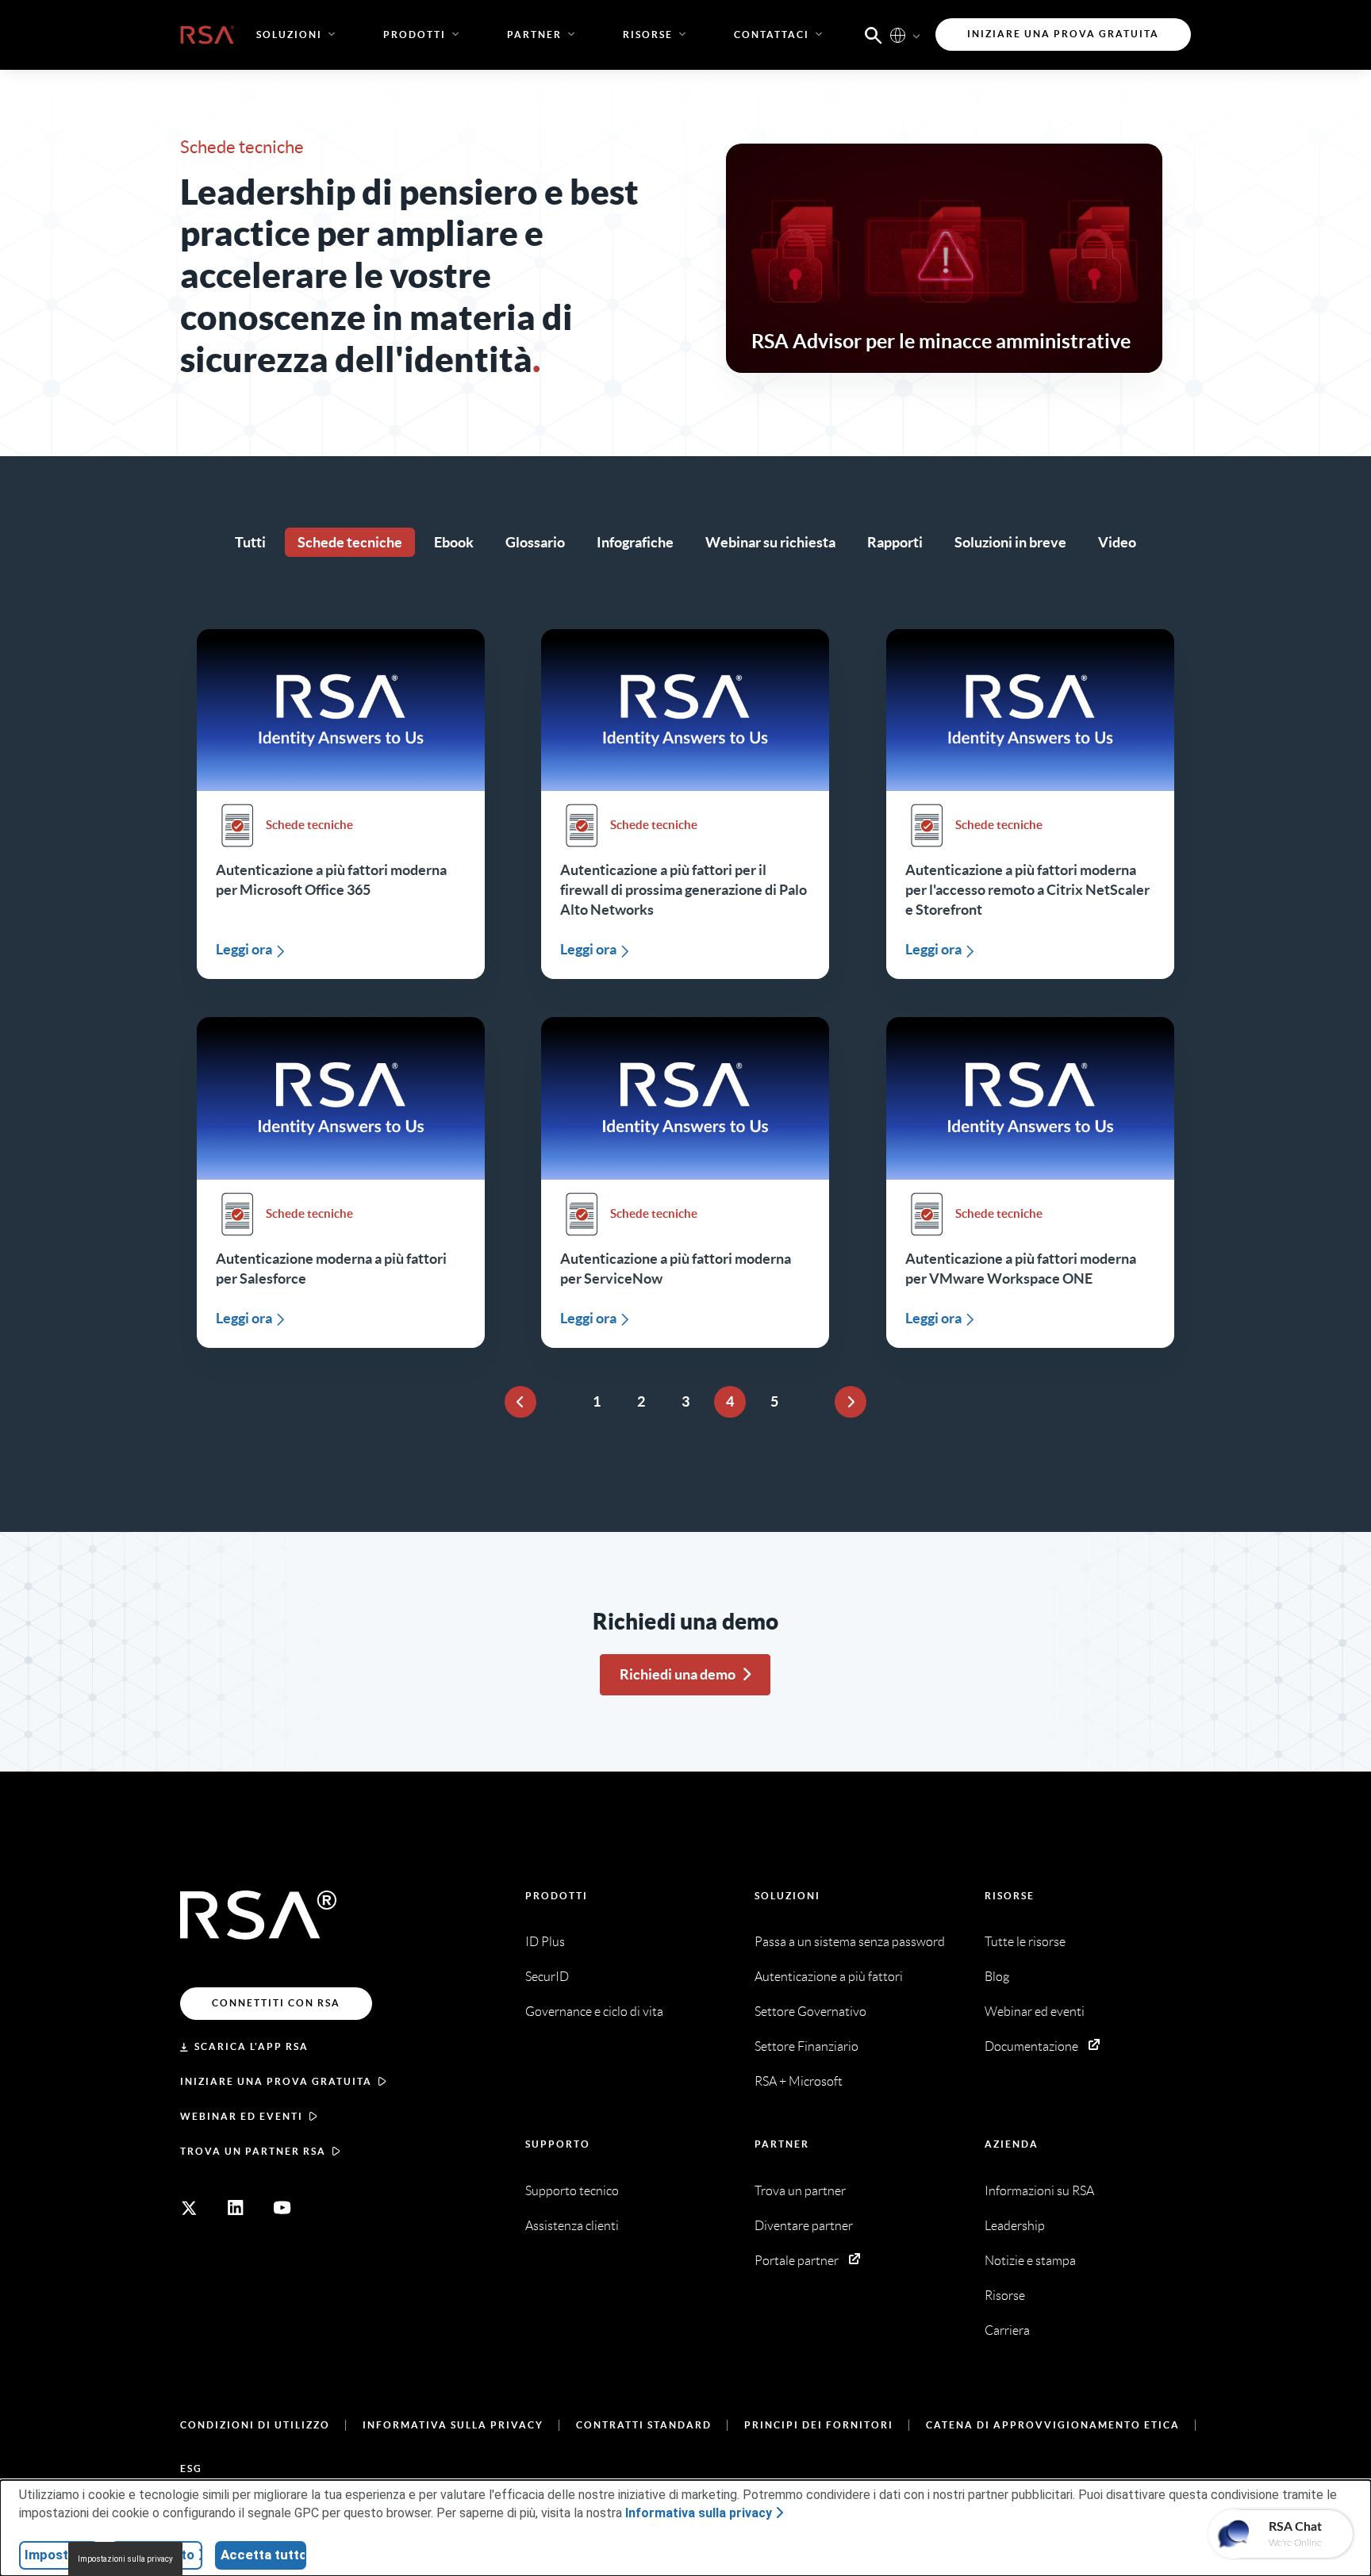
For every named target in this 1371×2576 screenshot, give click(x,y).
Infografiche (635, 542)
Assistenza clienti (572, 2226)
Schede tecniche (350, 542)
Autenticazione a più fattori (829, 1977)
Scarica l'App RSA (252, 2046)
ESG (191, 2469)
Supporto (558, 2144)
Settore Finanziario (806, 2046)
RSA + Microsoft (799, 2081)
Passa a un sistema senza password (850, 1942)
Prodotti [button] (415, 35)
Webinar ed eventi (242, 2116)
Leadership (1015, 2226)
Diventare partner (804, 2226)
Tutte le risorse (1025, 1942)
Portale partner (797, 2261)
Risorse (1010, 1896)
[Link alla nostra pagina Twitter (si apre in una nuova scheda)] (189, 2208)
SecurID (547, 1977)
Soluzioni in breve (1010, 542)
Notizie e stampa (1030, 2261)
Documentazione (1031, 2046)
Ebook (454, 542)
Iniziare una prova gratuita (276, 2081)
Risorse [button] (648, 35)
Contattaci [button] (772, 35)
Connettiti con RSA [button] (276, 2003)
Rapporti (895, 542)
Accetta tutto (263, 2555)
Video (1117, 542)
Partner (782, 2144)
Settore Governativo (810, 2012)
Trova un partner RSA (253, 2151)
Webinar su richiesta (770, 542)
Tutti (250, 542)
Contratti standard (644, 2425)
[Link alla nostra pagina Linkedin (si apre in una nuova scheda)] (236, 2208)
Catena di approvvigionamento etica (1053, 2425)
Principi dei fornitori (819, 2425)
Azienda (1012, 2144)
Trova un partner (800, 2191)
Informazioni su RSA (1039, 2191)
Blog (997, 1977)
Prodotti (557, 1896)
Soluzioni (787, 1896)
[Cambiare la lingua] (898, 35)
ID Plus (545, 1942)
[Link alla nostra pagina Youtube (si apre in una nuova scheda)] (282, 2208)
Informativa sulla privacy (453, 2425)
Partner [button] (534, 35)
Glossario (535, 542)
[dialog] (685, 2528)
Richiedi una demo (678, 1674)
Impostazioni (61, 2555)
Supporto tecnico (572, 2191)
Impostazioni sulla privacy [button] (125, 2559)
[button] (874, 34)
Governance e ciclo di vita (594, 2012)
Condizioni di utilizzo (255, 2425)
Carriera (1007, 2330)
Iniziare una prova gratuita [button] (1063, 34)
